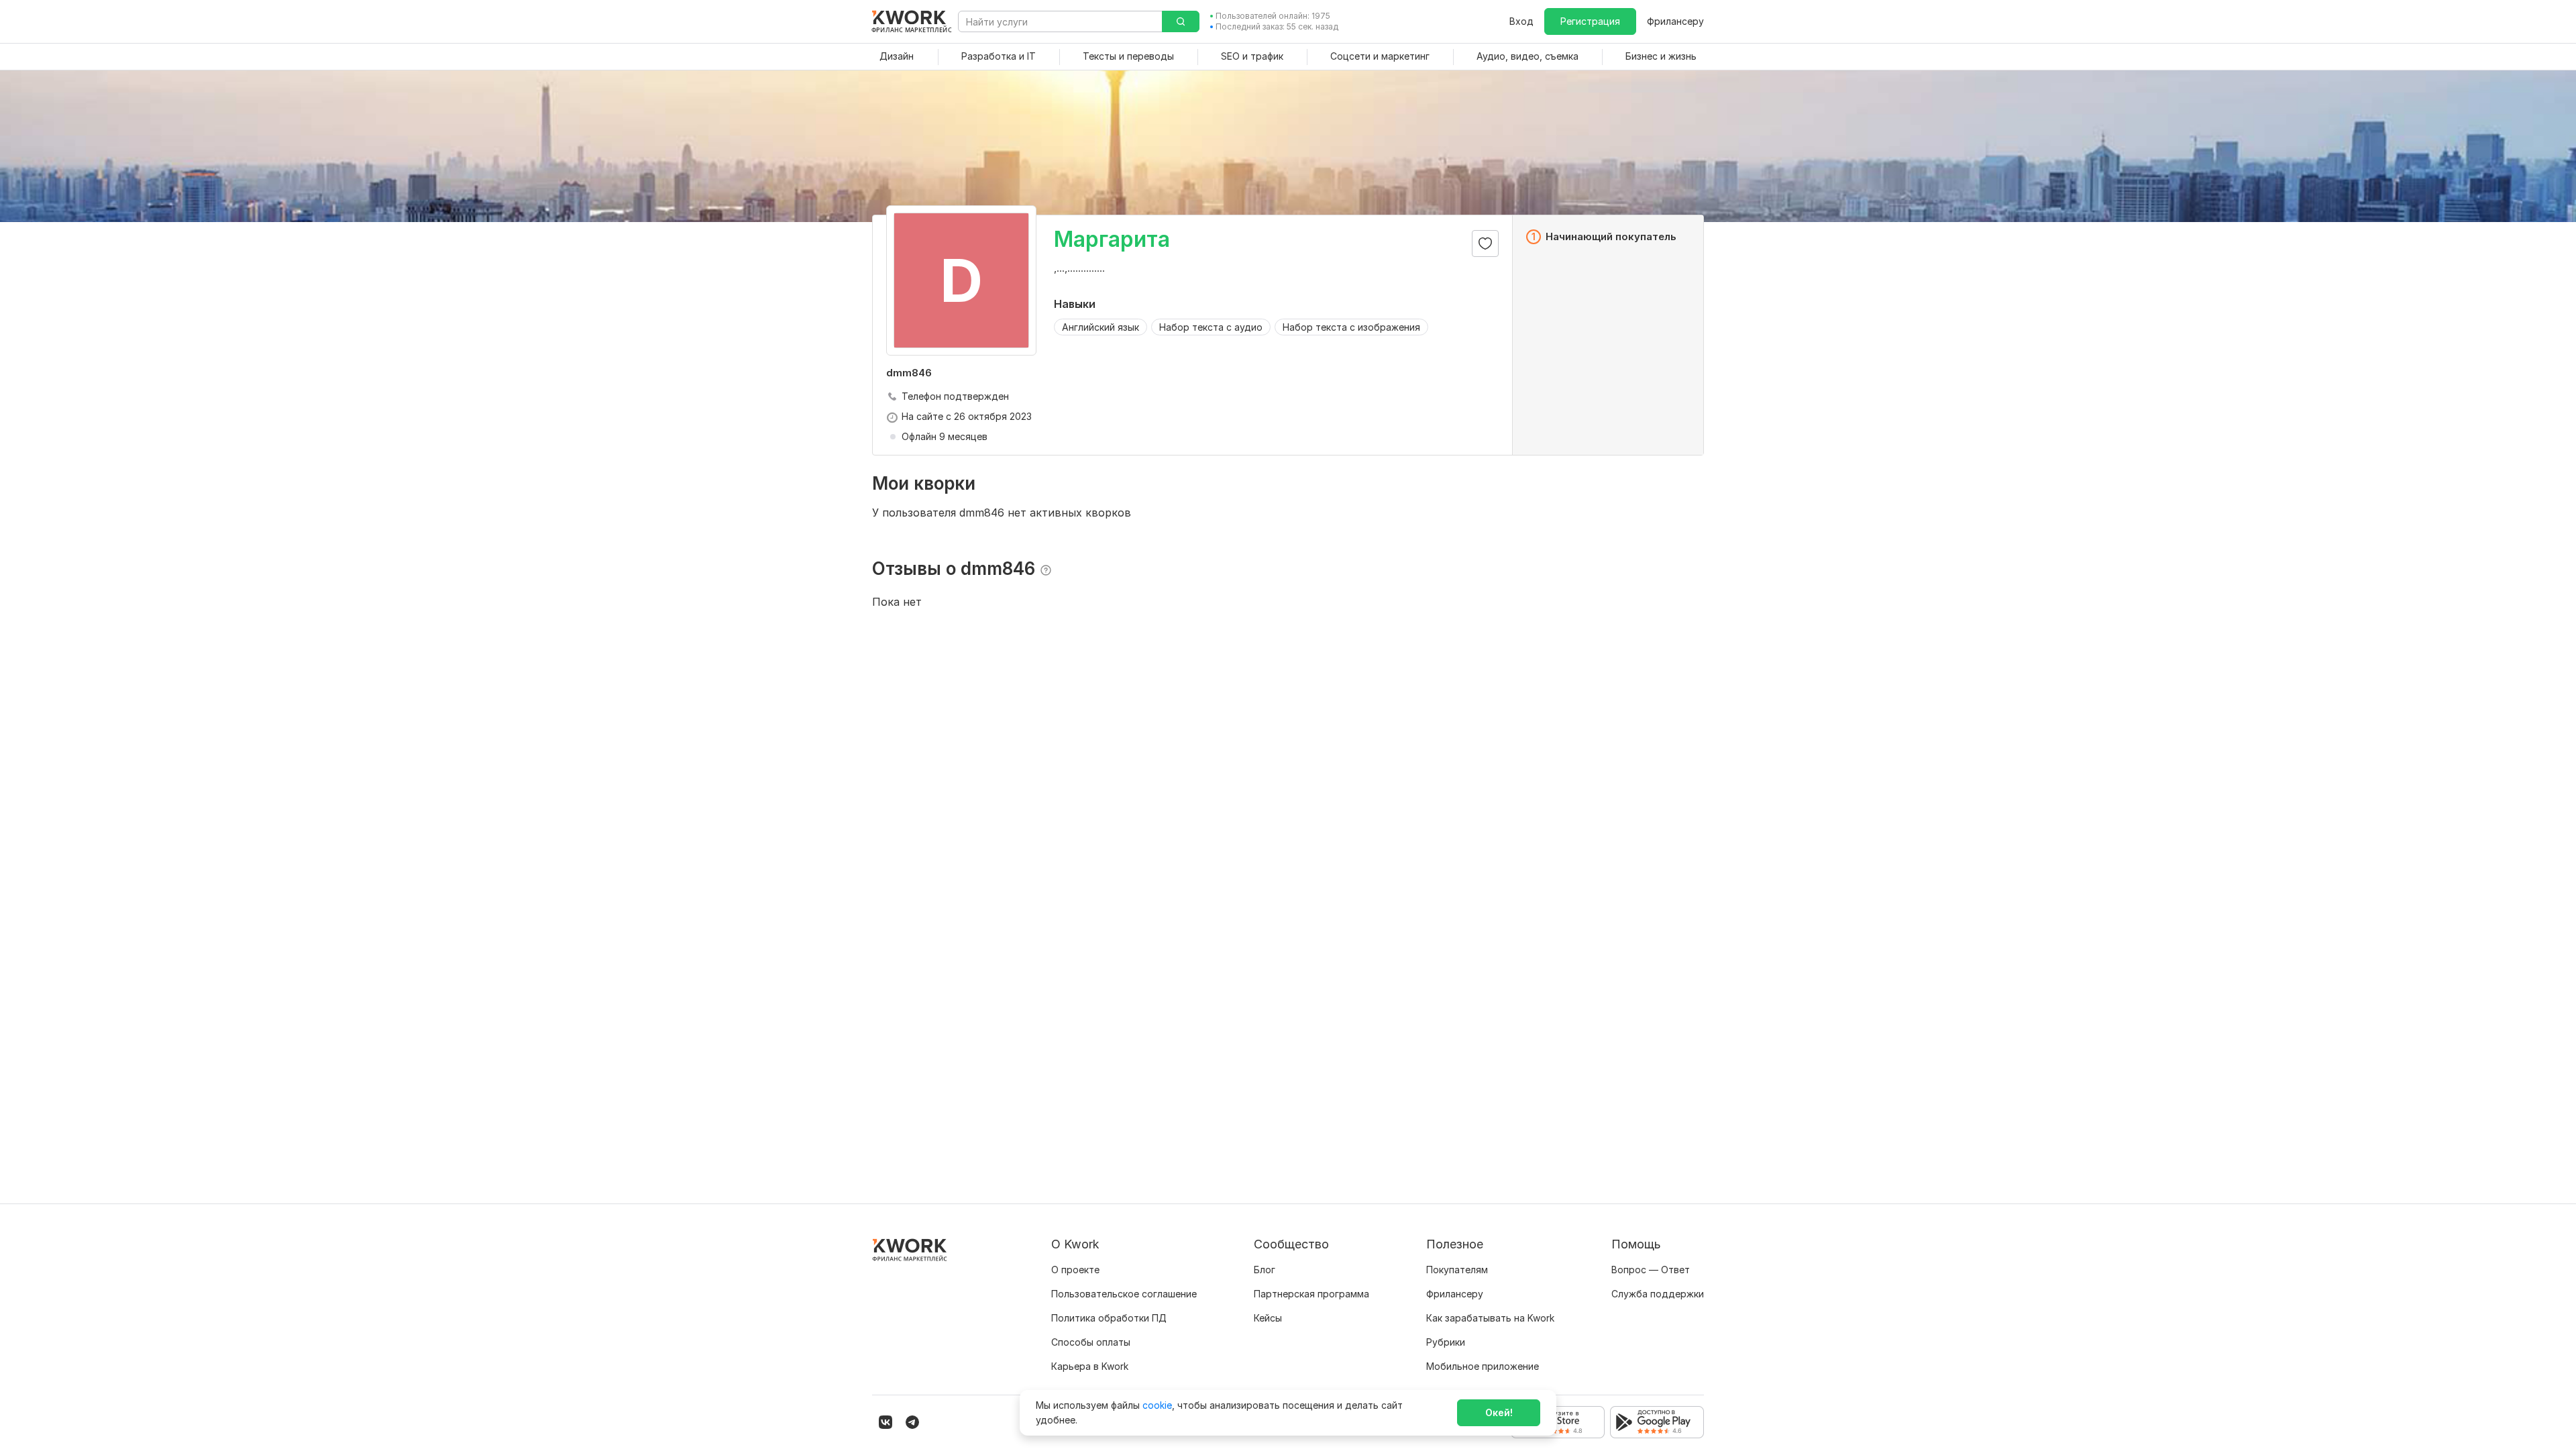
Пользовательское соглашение (1124, 1294)
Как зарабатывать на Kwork (1490, 1318)
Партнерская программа (1311, 1294)
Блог (1265, 1270)
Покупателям (1457, 1270)
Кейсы (1268, 1318)
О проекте (1075, 1270)
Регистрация (1590, 21)
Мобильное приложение (1483, 1366)
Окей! (1499, 1412)
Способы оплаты (1091, 1342)
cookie (1157, 1405)
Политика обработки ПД (1109, 1318)
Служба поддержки (1658, 1294)
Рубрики (1446, 1342)
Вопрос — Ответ (1651, 1270)
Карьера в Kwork (1090, 1366)
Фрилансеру (1675, 21)
